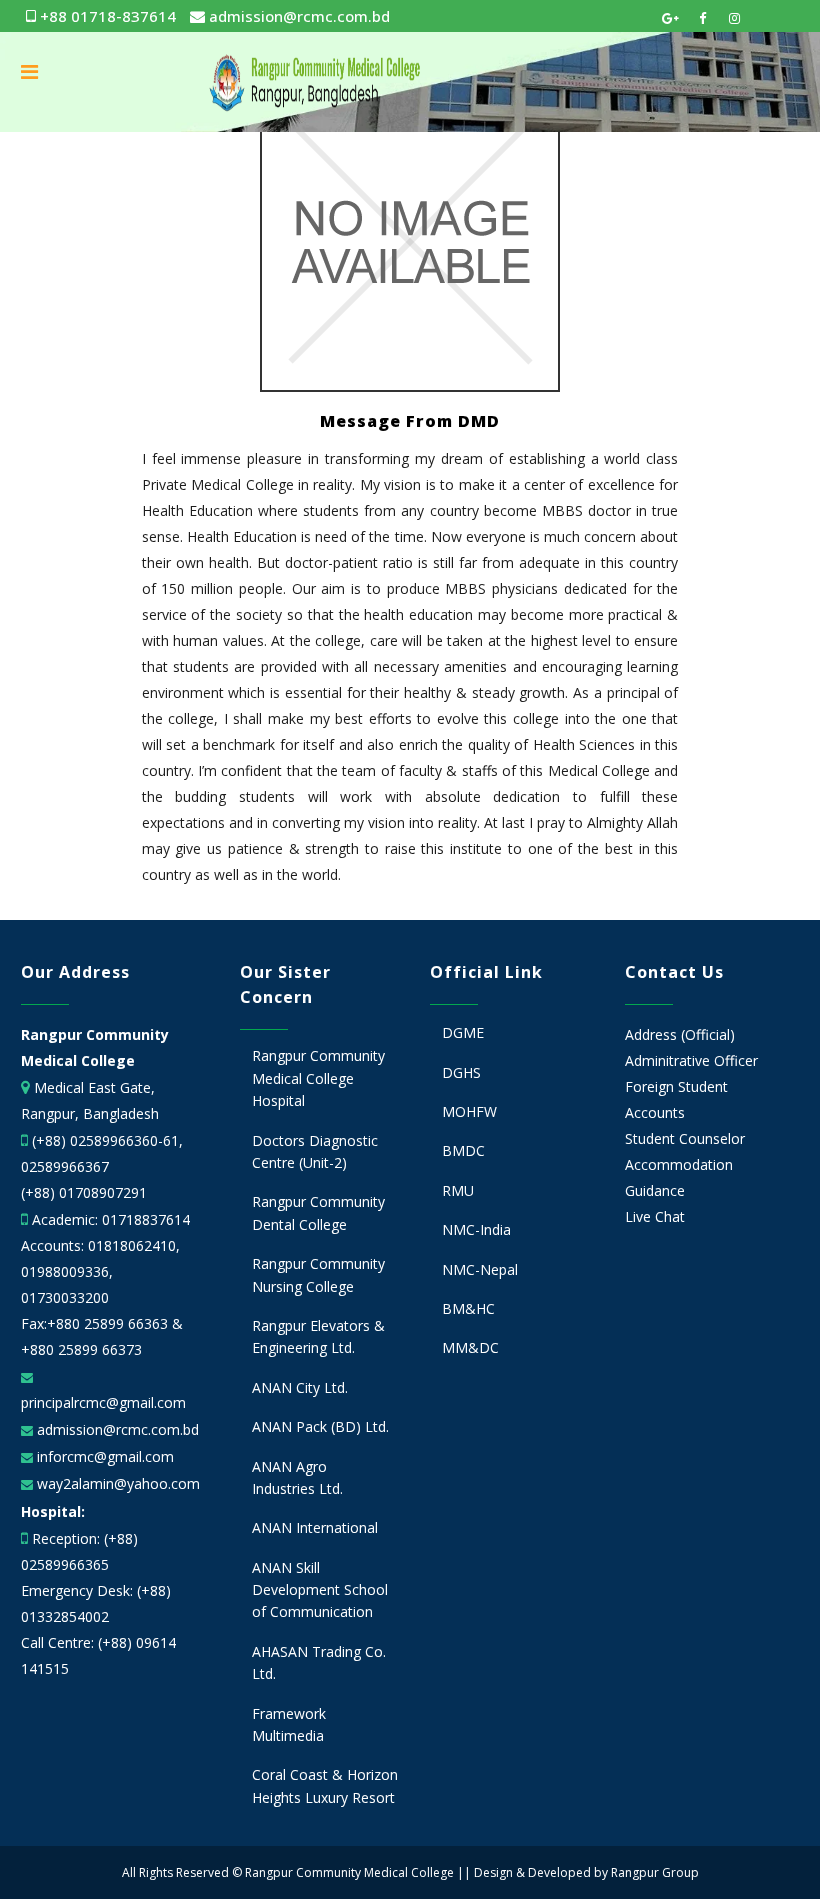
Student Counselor (685, 1138)
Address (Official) (680, 1034)
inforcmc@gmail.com (103, 1456)
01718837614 (146, 1219)
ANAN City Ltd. (300, 1387)
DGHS (461, 1072)
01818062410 (132, 1245)
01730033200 (65, 1297)
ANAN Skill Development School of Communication (320, 1590)
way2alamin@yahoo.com (116, 1483)
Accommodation (679, 1164)
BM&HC (468, 1308)
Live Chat (655, 1216)
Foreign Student (676, 1086)
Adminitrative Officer (691, 1060)
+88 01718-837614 (106, 16)
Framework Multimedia (289, 1724)
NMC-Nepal (480, 1269)
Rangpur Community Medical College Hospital (318, 1078)
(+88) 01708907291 (84, 1192)
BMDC (463, 1150)
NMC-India (476, 1229)
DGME (463, 1032)
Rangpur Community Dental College (318, 1212)
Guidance (655, 1190)
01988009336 (65, 1271)
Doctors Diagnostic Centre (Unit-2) (315, 1151)
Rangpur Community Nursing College (318, 1274)
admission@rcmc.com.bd (297, 16)
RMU (458, 1190)
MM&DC (470, 1347)
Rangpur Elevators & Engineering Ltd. (318, 1336)
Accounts (655, 1112)
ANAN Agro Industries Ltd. (297, 1477)
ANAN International (315, 1527)
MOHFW (469, 1111)
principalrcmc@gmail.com (103, 1402)
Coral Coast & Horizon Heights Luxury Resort (325, 1785)
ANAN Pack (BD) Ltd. (320, 1426)
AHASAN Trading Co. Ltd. (319, 1662)
